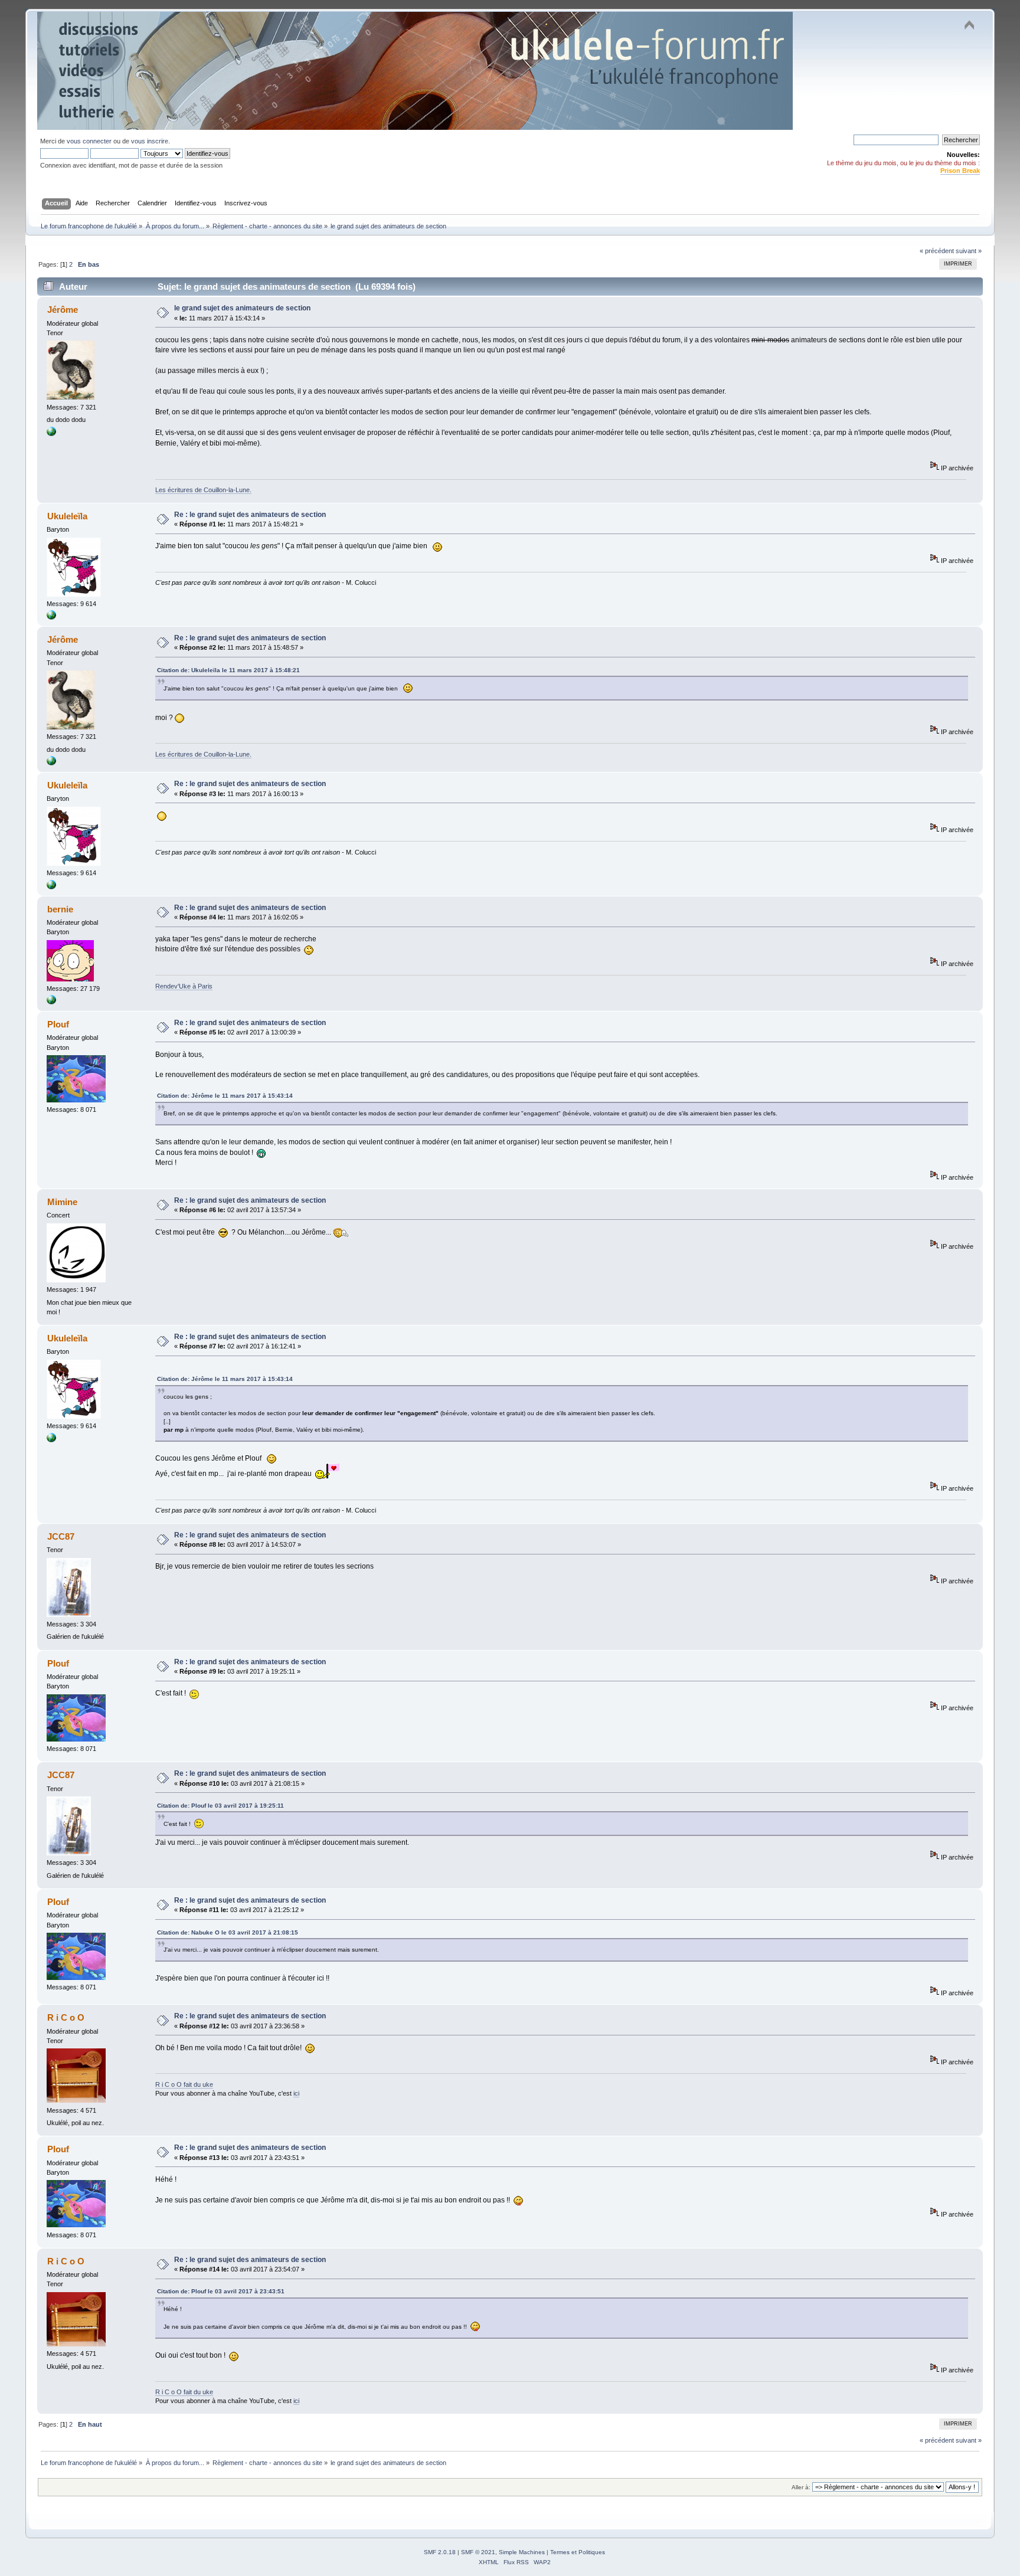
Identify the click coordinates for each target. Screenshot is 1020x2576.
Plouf (58, 1024)
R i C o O (66, 2017)
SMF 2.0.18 (440, 2552)
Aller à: (801, 2487)
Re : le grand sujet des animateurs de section (250, 515)
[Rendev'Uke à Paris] (51, 1002)
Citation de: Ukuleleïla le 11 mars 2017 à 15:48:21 (228, 670)
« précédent (937, 251)
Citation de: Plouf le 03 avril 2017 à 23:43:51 (221, 2291)
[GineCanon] (51, 617)
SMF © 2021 (478, 2552)
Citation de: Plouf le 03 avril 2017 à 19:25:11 (220, 1806)
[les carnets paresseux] (51, 434)
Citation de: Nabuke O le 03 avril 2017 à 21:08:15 (228, 1932)
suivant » (969, 251)
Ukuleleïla (67, 516)
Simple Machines (522, 2552)
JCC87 (61, 1536)
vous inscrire (150, 141)
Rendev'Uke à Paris (184, 986)
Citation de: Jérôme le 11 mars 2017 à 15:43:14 (225, 1096)
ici (296, 2093)
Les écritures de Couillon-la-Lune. (203, 490)
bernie (60, 909)
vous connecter (89, 141)
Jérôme (63, 310)
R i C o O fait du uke (184, 2084)
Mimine (62, 1202)
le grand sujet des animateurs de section (242, 308)
